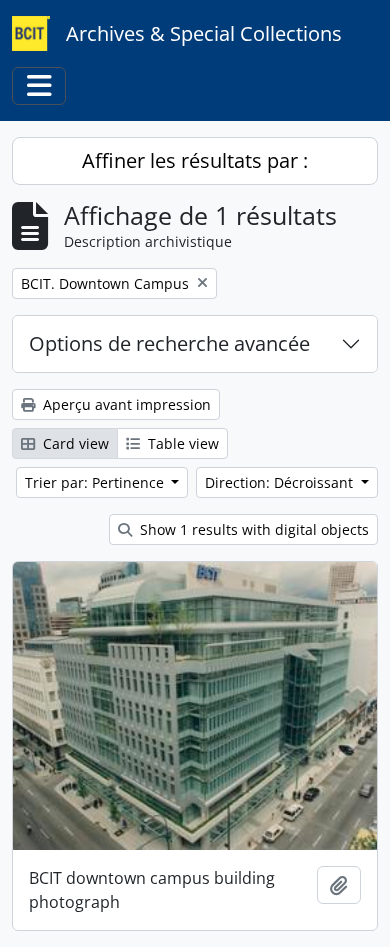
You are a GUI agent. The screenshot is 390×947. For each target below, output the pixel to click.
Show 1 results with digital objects (252, 529)
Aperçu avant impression (125, 404)
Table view (181, 443)
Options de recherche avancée (169, 343)
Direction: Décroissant (281, 482)
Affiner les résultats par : (195, 160)
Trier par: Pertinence (96, 482)
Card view (74, 443)
